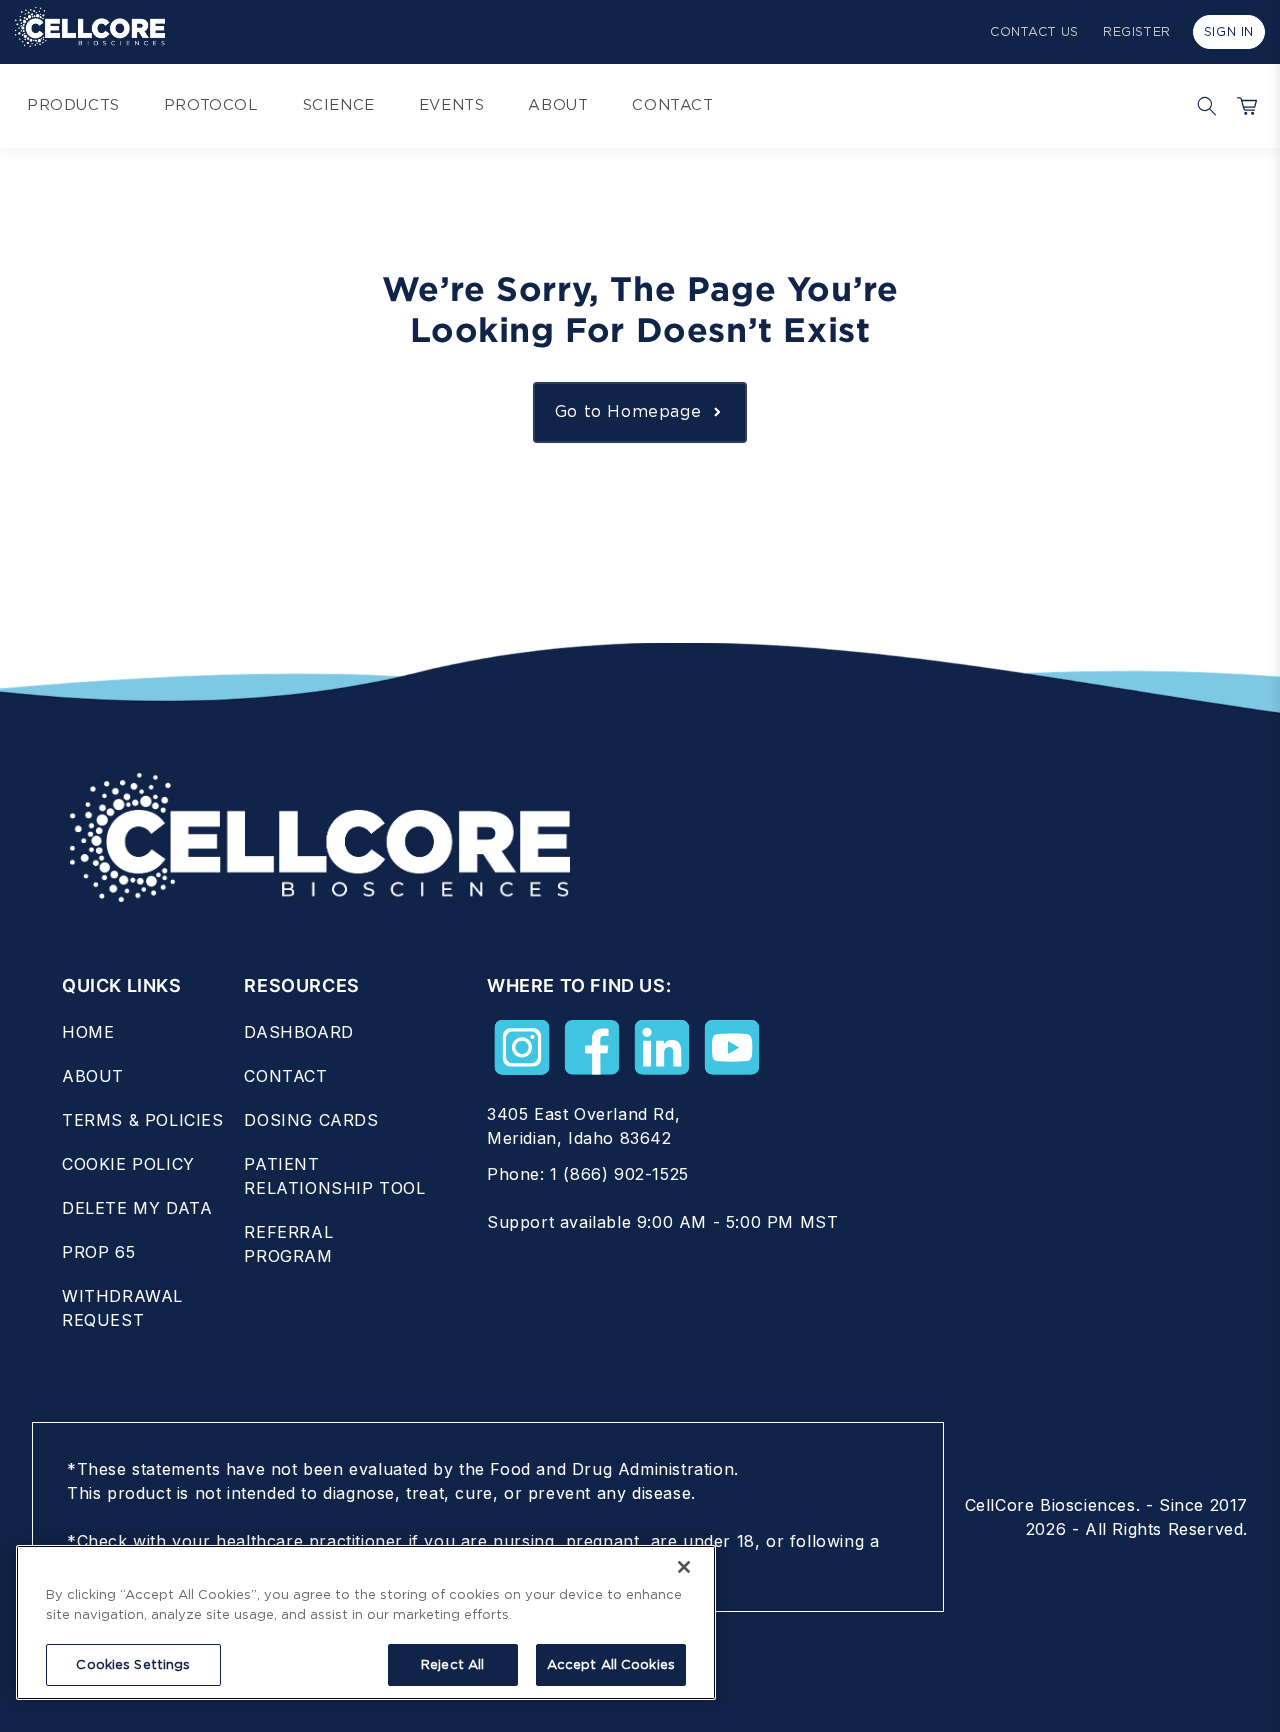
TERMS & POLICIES (143, 1120)
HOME (88, 1032)
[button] (1202, 106)
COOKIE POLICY (128, 1164)
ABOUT (93, 1076)
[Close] (684, 1567)
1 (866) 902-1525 (619, 1174)
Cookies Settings (133, 1664)
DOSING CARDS (311, 1120)
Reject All (452, 1664)
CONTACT (285, 1076)
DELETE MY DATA (137, 1208)
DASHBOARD (298, 1032)
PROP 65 (98, 1252)
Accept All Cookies (611, 1664)
